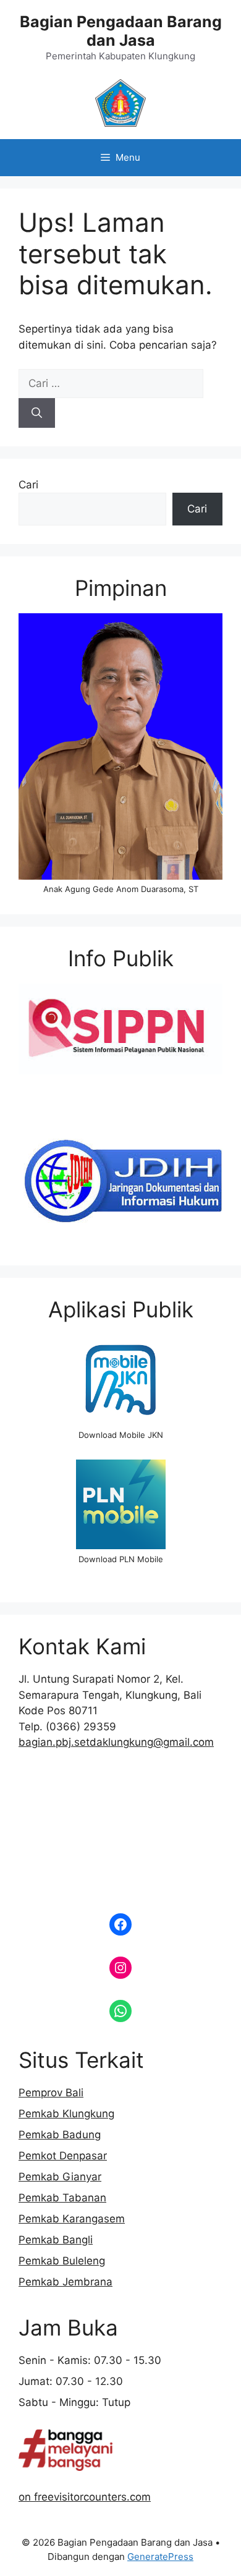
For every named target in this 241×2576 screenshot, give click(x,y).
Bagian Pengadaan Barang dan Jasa (121, 31)
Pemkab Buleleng (62, 2261)
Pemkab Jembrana (66, 2282)
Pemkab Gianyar (60, 2177)
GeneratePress (160, 2557)
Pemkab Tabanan (62, 2198)
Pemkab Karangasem (72, 2219)
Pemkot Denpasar (63, 2156)
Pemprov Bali (51, 2093)
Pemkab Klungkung (66, 2114)
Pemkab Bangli (56, 2240)
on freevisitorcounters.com (85, 2497)
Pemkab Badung (60, 2135)
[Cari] (37, 413)
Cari (28, 485)
